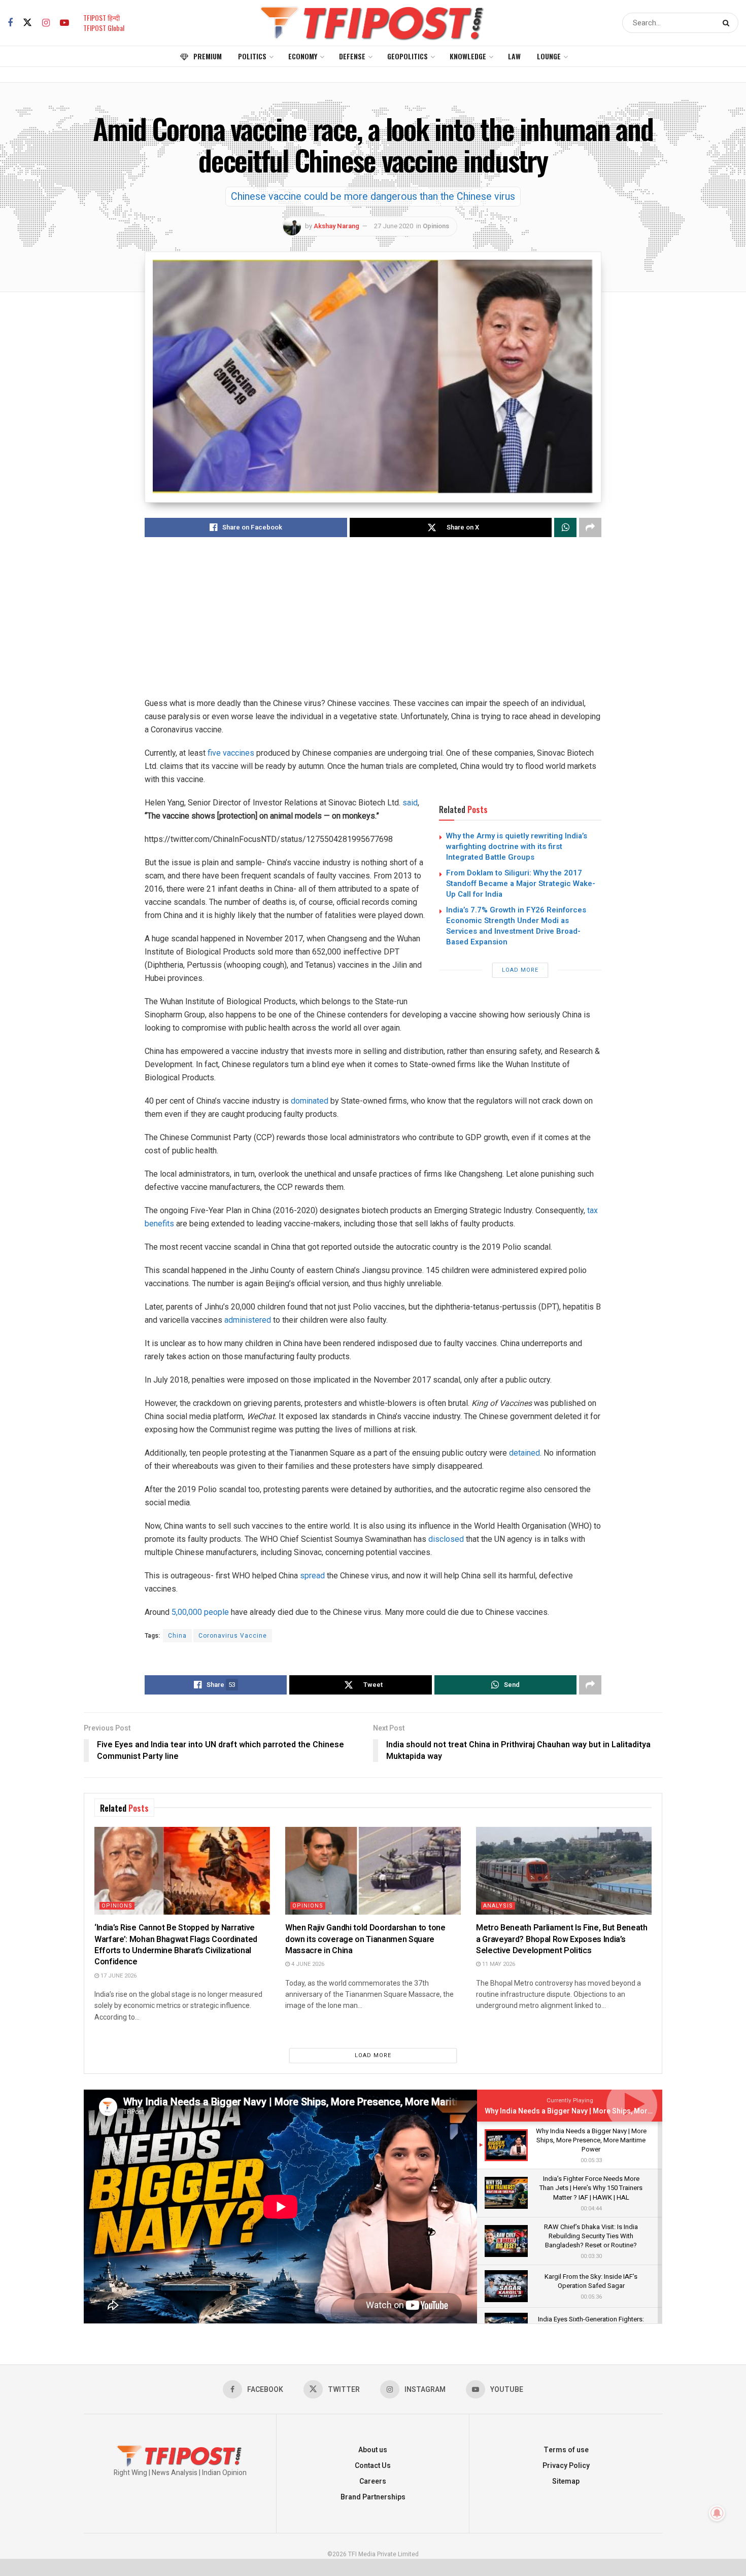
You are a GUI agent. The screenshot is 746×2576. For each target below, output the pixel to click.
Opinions (436, 226)
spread (312, 1576)
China (177, 1636)
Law (514, 56)
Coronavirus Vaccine (233, 1636)
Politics (252, 56)
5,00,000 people (200, 1612)
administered (248, 1320)
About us (373, 2450)
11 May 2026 (498, 1964)
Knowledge (468, 56)
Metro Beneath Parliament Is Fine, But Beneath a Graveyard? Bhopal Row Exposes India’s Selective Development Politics (562, 1939)
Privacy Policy (566, 2466)
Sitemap (566, 2481)
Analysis (498, 1906)
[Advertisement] (373, 626)
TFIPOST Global (104, 28)
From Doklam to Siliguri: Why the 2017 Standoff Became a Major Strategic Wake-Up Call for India (521, 884)
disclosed (446, 1539)
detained (524, 1453)
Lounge (549, 56)
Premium (208, 56)
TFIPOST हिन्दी (101, 17)
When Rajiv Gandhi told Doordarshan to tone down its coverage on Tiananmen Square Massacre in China (365, 1939)
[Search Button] (728, 23)
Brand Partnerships (373, 2497)
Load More (520, 970)
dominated (310, 1101)
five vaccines (231, 753)
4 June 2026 (307, 1964)
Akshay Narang (336, 226)
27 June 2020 (394, 226)
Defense (352, 56)
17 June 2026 (118, 1976)
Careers (373, 2481)
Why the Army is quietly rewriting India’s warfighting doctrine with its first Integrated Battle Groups (517, 846)
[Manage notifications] (717, 2513)
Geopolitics (408, 56)
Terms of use (566, 2450)
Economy (303, 56)
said (410, 803)
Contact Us (373, 2466)
